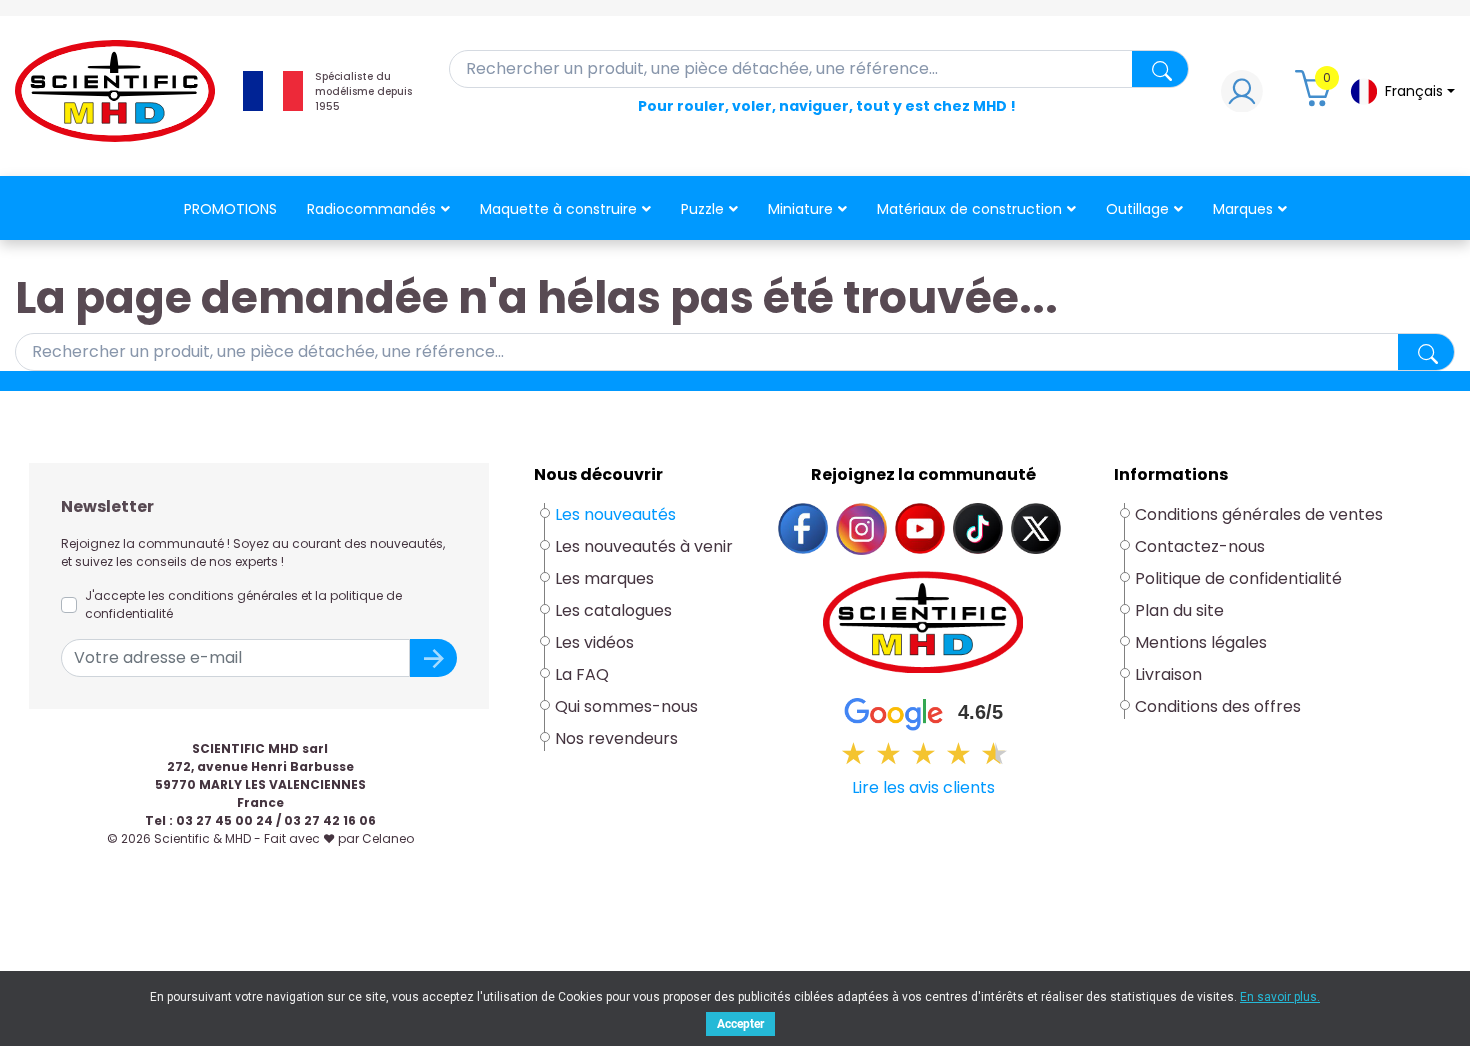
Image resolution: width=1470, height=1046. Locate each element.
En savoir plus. (1280, 997)
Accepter (740, 1024)
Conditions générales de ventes (1259, 514)
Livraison (1168, 674)
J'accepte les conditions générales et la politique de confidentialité (243, 604)
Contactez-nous (1200, 546)
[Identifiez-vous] (1242, 96)
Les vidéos (594, 642)
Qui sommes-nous (626, 706)
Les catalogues (613, 610)
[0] (1316, 96)
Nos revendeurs (616, 738)
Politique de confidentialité (1238, 578)
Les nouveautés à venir (644, 546)
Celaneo (388, 838)
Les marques (604, 578)
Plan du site (1179, 610)
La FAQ (582, 674)
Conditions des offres (1220, 706)
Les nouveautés (615, 514)
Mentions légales (1201, 642)
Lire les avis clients (923, 787)
